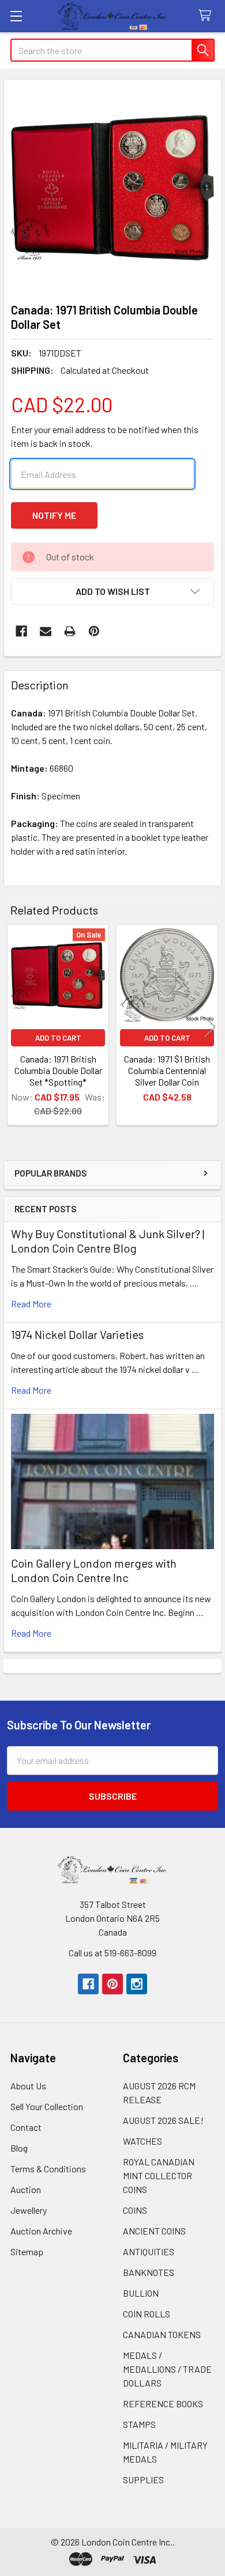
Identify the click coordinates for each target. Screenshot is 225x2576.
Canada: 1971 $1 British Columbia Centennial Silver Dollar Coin (167, 1070)
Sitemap (27, 2251)
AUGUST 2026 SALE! (163, 2120)
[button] (112, 591)
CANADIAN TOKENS (162, 2334)
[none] (112, 188)
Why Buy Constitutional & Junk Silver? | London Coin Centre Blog (108, 1241)
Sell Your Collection (47, 2106)
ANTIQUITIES (149, 2251)
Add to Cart (58, 1038)
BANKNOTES (149, 2272)
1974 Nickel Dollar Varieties (77, 1334)
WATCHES (142, 2141)
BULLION (141, 2293)
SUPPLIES (143, 2480)
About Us (28, 2086)
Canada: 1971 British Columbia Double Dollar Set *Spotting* (58, 1070)
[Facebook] (21, 631)
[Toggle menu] (16, 16)
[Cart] (207, 16)
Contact (26, 2127)
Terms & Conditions (48, 2169)
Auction (26, 2189)
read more (31, 1304)
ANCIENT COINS (154, 2231)
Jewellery (29, 2210)
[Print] (70, 631)
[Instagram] (137, 1984)
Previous (15, 1027)
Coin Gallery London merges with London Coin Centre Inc (94, 1570)
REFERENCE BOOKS (163, 2404)
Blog (19, 2148)
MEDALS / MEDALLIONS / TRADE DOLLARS (167, 2369)
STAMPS (139, 2424)
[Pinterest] (94, 631)
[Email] (46, 631)
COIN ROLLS (147, 2314)
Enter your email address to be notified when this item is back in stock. (105, 436)
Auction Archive (41, 2231)
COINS (135, 2210)
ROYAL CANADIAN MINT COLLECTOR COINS (159, 2175)
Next (210, 1027)
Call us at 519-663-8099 (112, 1953)
